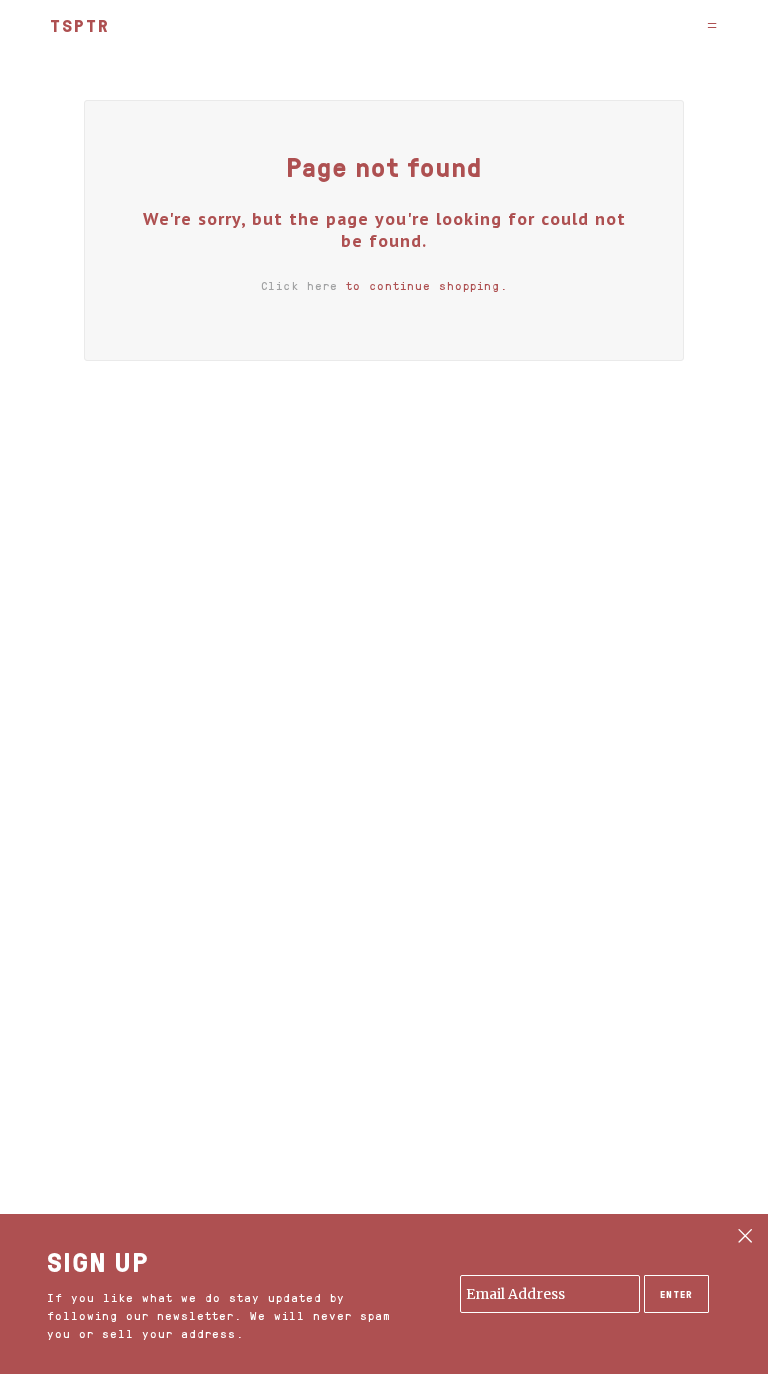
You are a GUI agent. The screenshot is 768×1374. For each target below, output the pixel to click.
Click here (299, 285)
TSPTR (80, 25)
